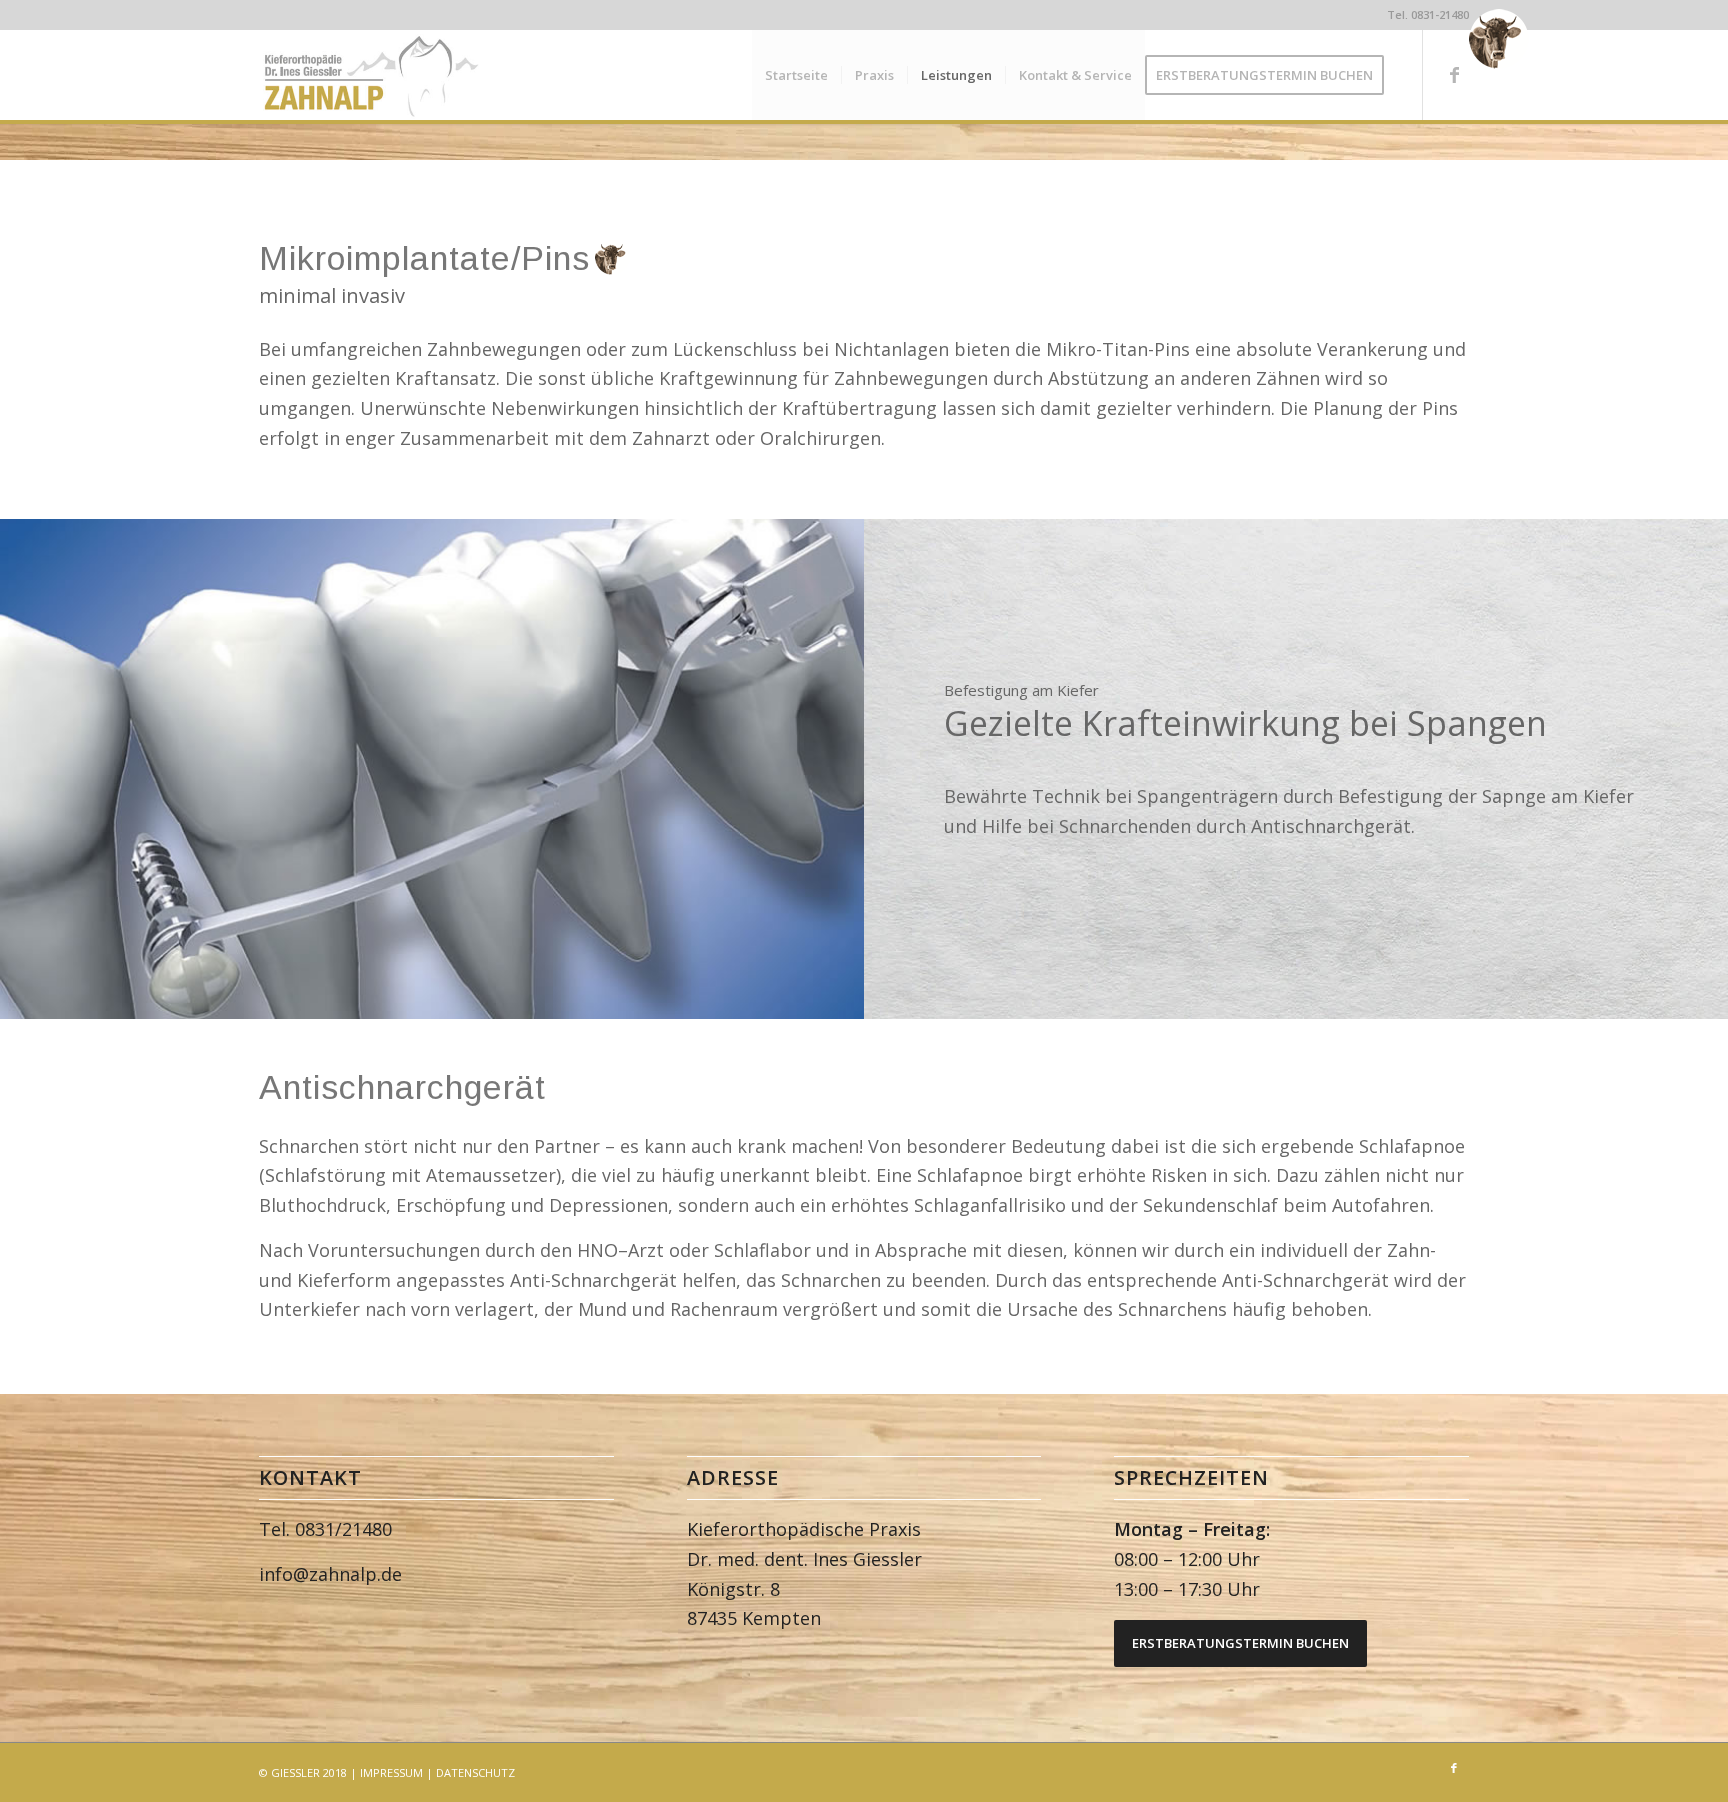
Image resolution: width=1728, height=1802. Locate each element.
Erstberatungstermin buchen (1240, 1643)
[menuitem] (796, 75)
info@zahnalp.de (330, 1574)
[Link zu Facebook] (1454, 74)
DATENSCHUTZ (475, 1772)
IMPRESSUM (391, 1772)
